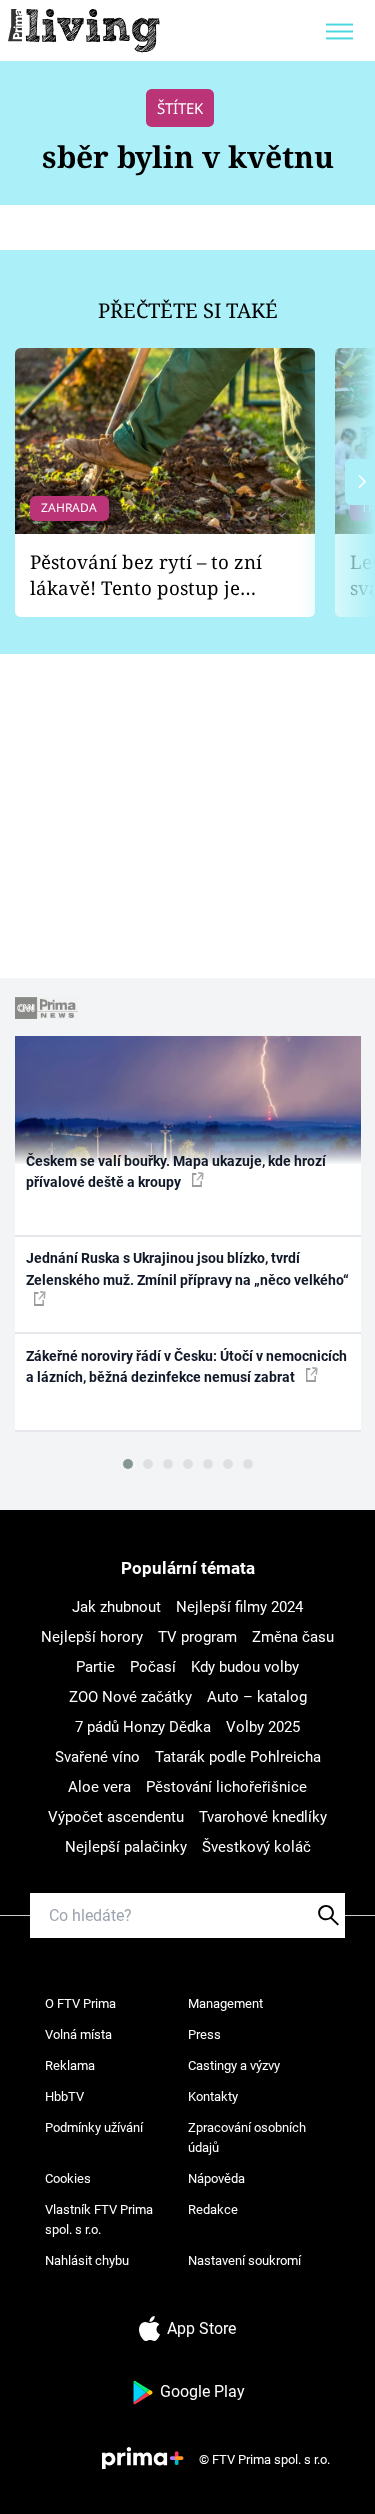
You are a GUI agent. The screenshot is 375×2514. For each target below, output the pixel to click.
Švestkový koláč (256, 1847)
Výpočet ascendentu (116, 1817)
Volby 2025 (263, 1727)
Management (225, 2003)
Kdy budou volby (245, 1667)
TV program (197, 1637)
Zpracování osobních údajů (247, 2137)
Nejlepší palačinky (126, 1847)
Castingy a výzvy (234, 2065)
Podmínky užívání (94, 2127)
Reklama (70, 2065)
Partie (95, 1667)
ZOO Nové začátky (130, 1697)
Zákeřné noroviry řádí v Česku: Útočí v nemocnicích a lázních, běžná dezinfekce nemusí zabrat (186, 1366)
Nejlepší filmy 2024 (239, 1607)
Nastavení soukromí (244, 2260)
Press (204, 2034)
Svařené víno (97, 1757)
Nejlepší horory (92, 1637)
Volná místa (78, 2034)
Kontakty (213, 2096)
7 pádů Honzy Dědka (143, 1727)
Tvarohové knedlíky (263, 1817)
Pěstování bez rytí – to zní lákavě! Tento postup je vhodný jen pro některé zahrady (146, 575)
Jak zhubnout (116, 1607)
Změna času (293, 1637)
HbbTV (64, 2096)
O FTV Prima (80, 2003)
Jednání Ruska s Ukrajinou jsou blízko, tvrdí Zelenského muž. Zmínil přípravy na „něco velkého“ (187, 1268)
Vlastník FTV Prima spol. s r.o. (99, 2219)
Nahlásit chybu (87, 2260)
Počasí (153, 1667)
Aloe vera (99, 1787)
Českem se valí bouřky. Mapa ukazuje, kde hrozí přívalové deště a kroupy (176, 1171)
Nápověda (216, 2178)
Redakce (213, 2209)
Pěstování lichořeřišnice (226, 1787)
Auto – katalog (257, 1697)
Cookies (68, 2178)
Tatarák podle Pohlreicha (238, 1757)
